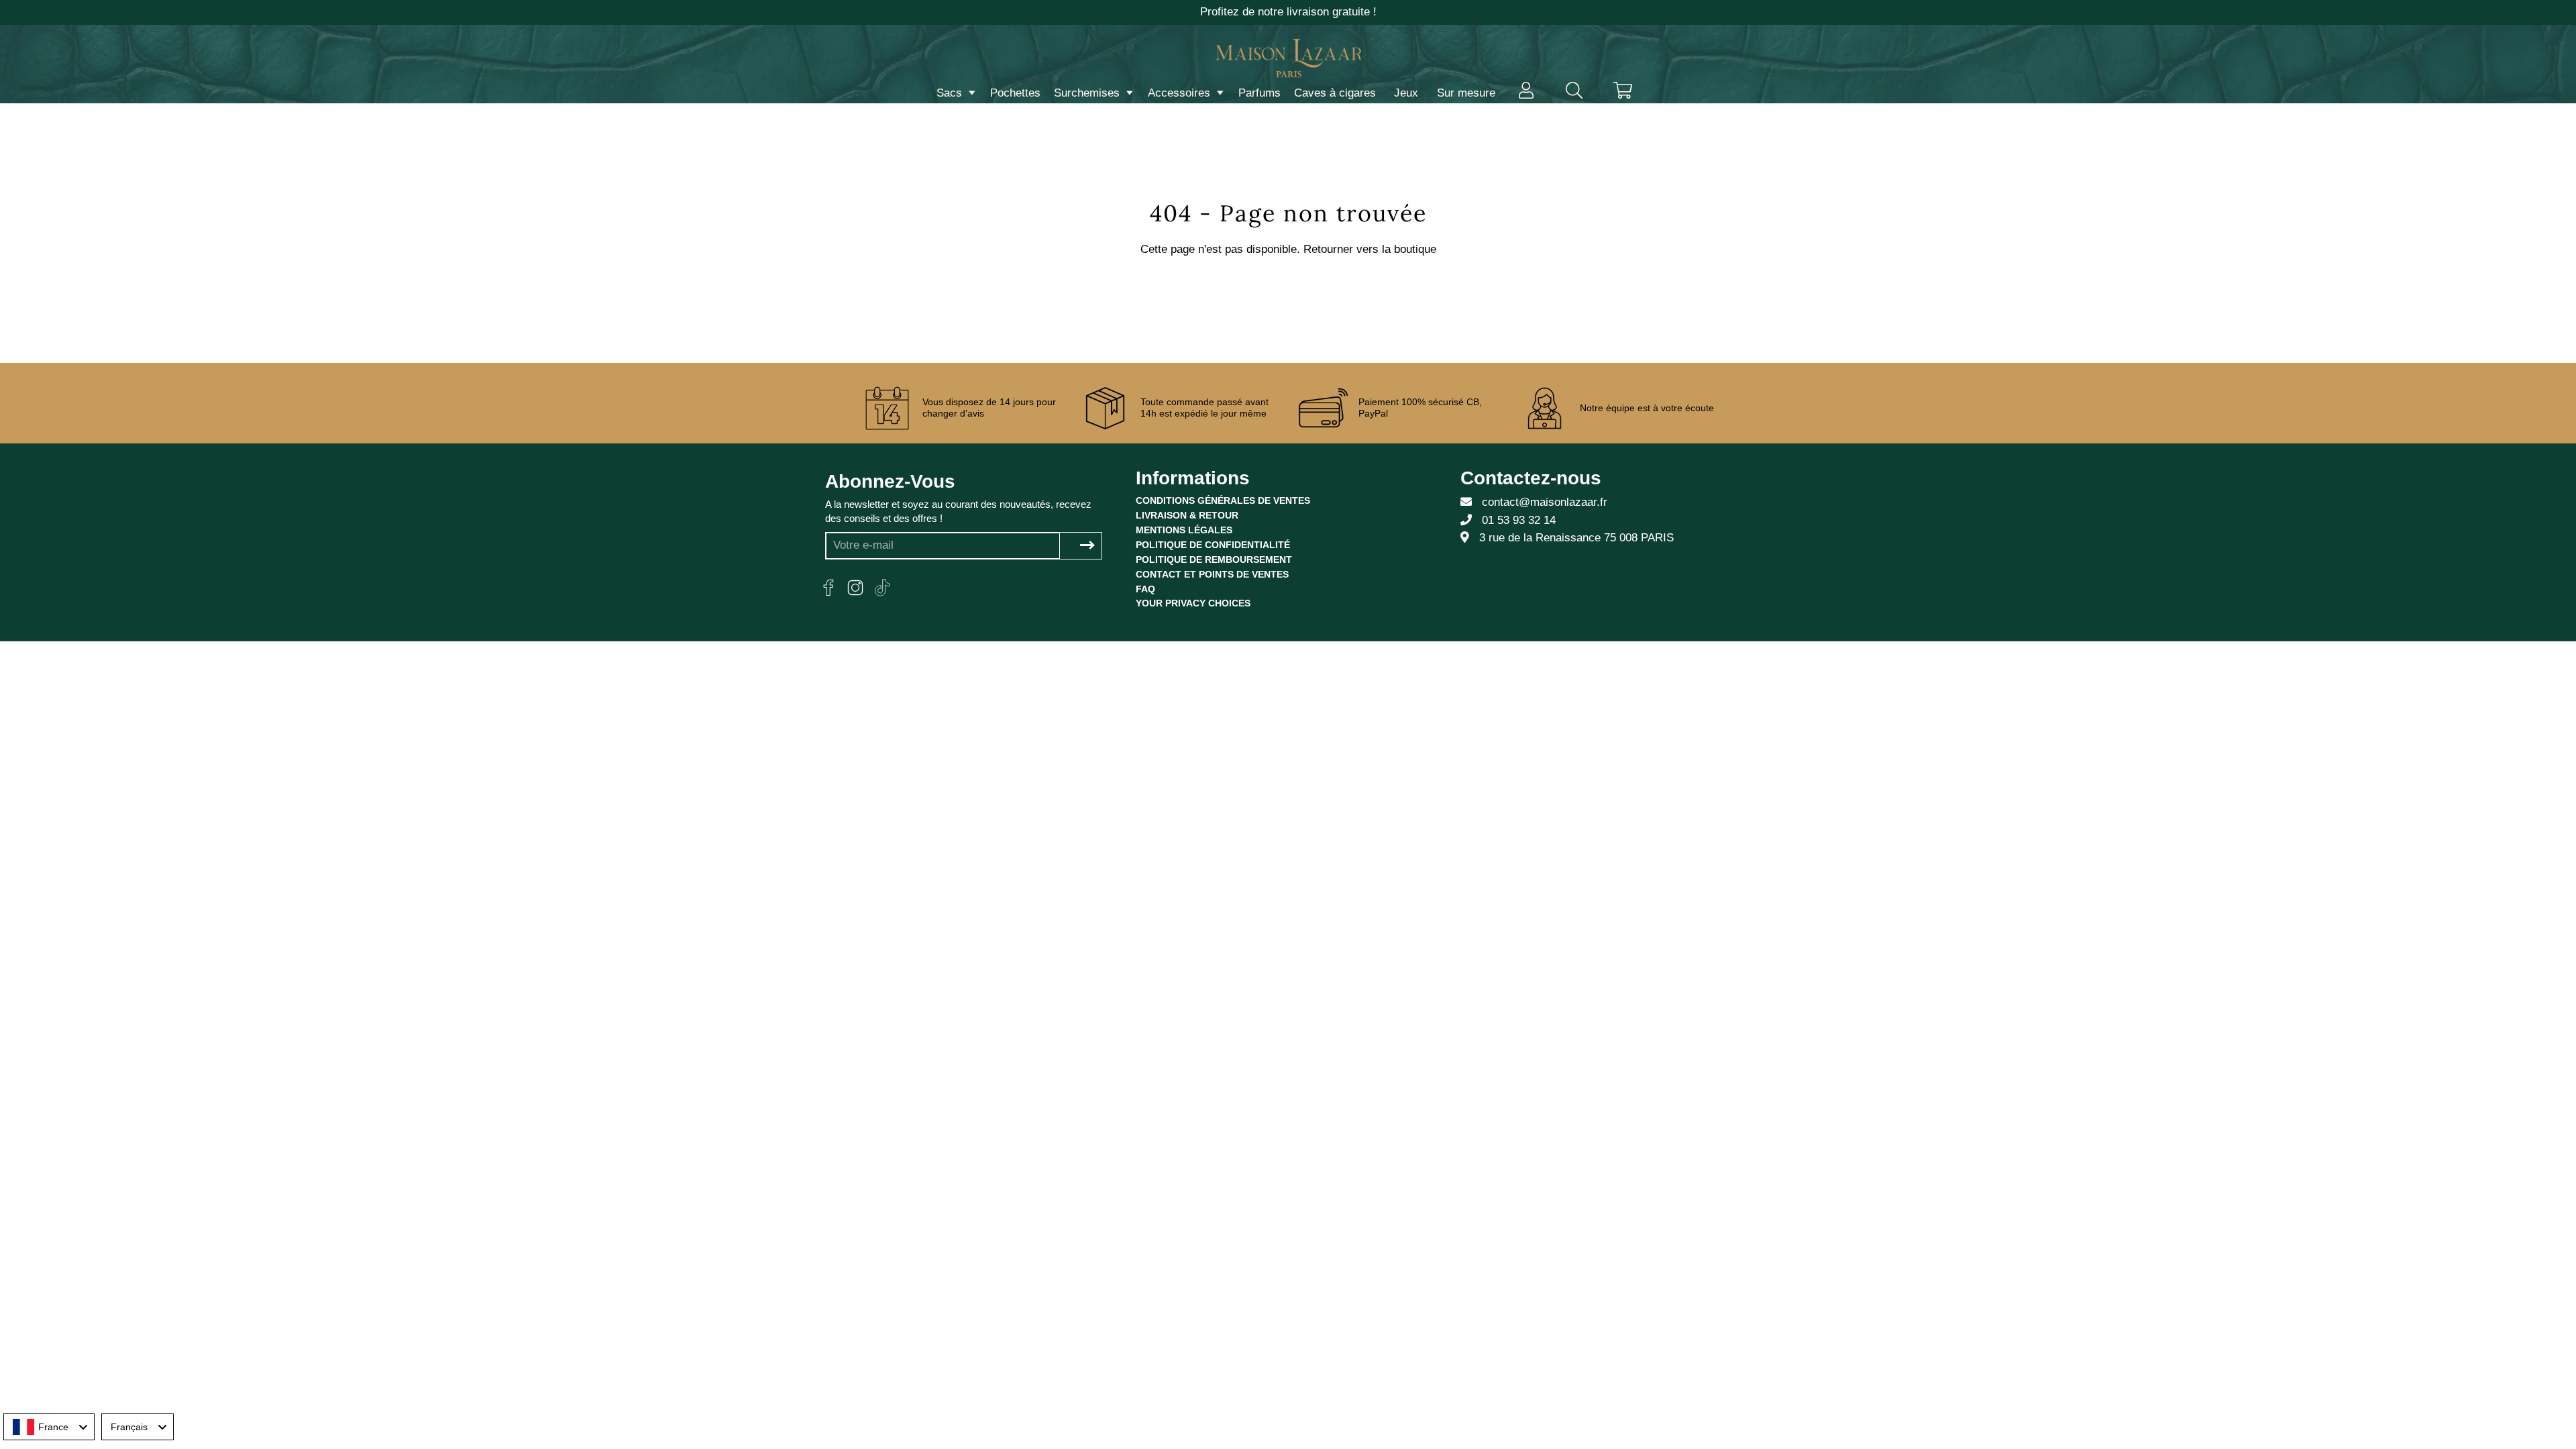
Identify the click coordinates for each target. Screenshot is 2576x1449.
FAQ (1145, 589)
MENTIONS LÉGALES (1184, 530)
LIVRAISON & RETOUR (1187, 515)
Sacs (951, 93)
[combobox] (49, 1427)
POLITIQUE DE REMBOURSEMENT (1214, 559)
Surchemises (1088, 93)
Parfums (1259, 93)
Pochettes (1015, 93)
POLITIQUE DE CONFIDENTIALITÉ (1213, 545)
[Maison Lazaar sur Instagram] (855, 588)
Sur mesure (1466, 93)
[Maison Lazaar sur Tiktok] (882, 588)
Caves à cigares (1335, 93)
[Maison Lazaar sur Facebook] (828, 588)
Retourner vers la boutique (1370, 249)
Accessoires (1181, 93)
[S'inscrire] (1087, 546)
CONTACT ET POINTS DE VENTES (1212, 574)
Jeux (1406, 93)
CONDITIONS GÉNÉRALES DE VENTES (1223, 500)
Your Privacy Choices (1193, 603)
